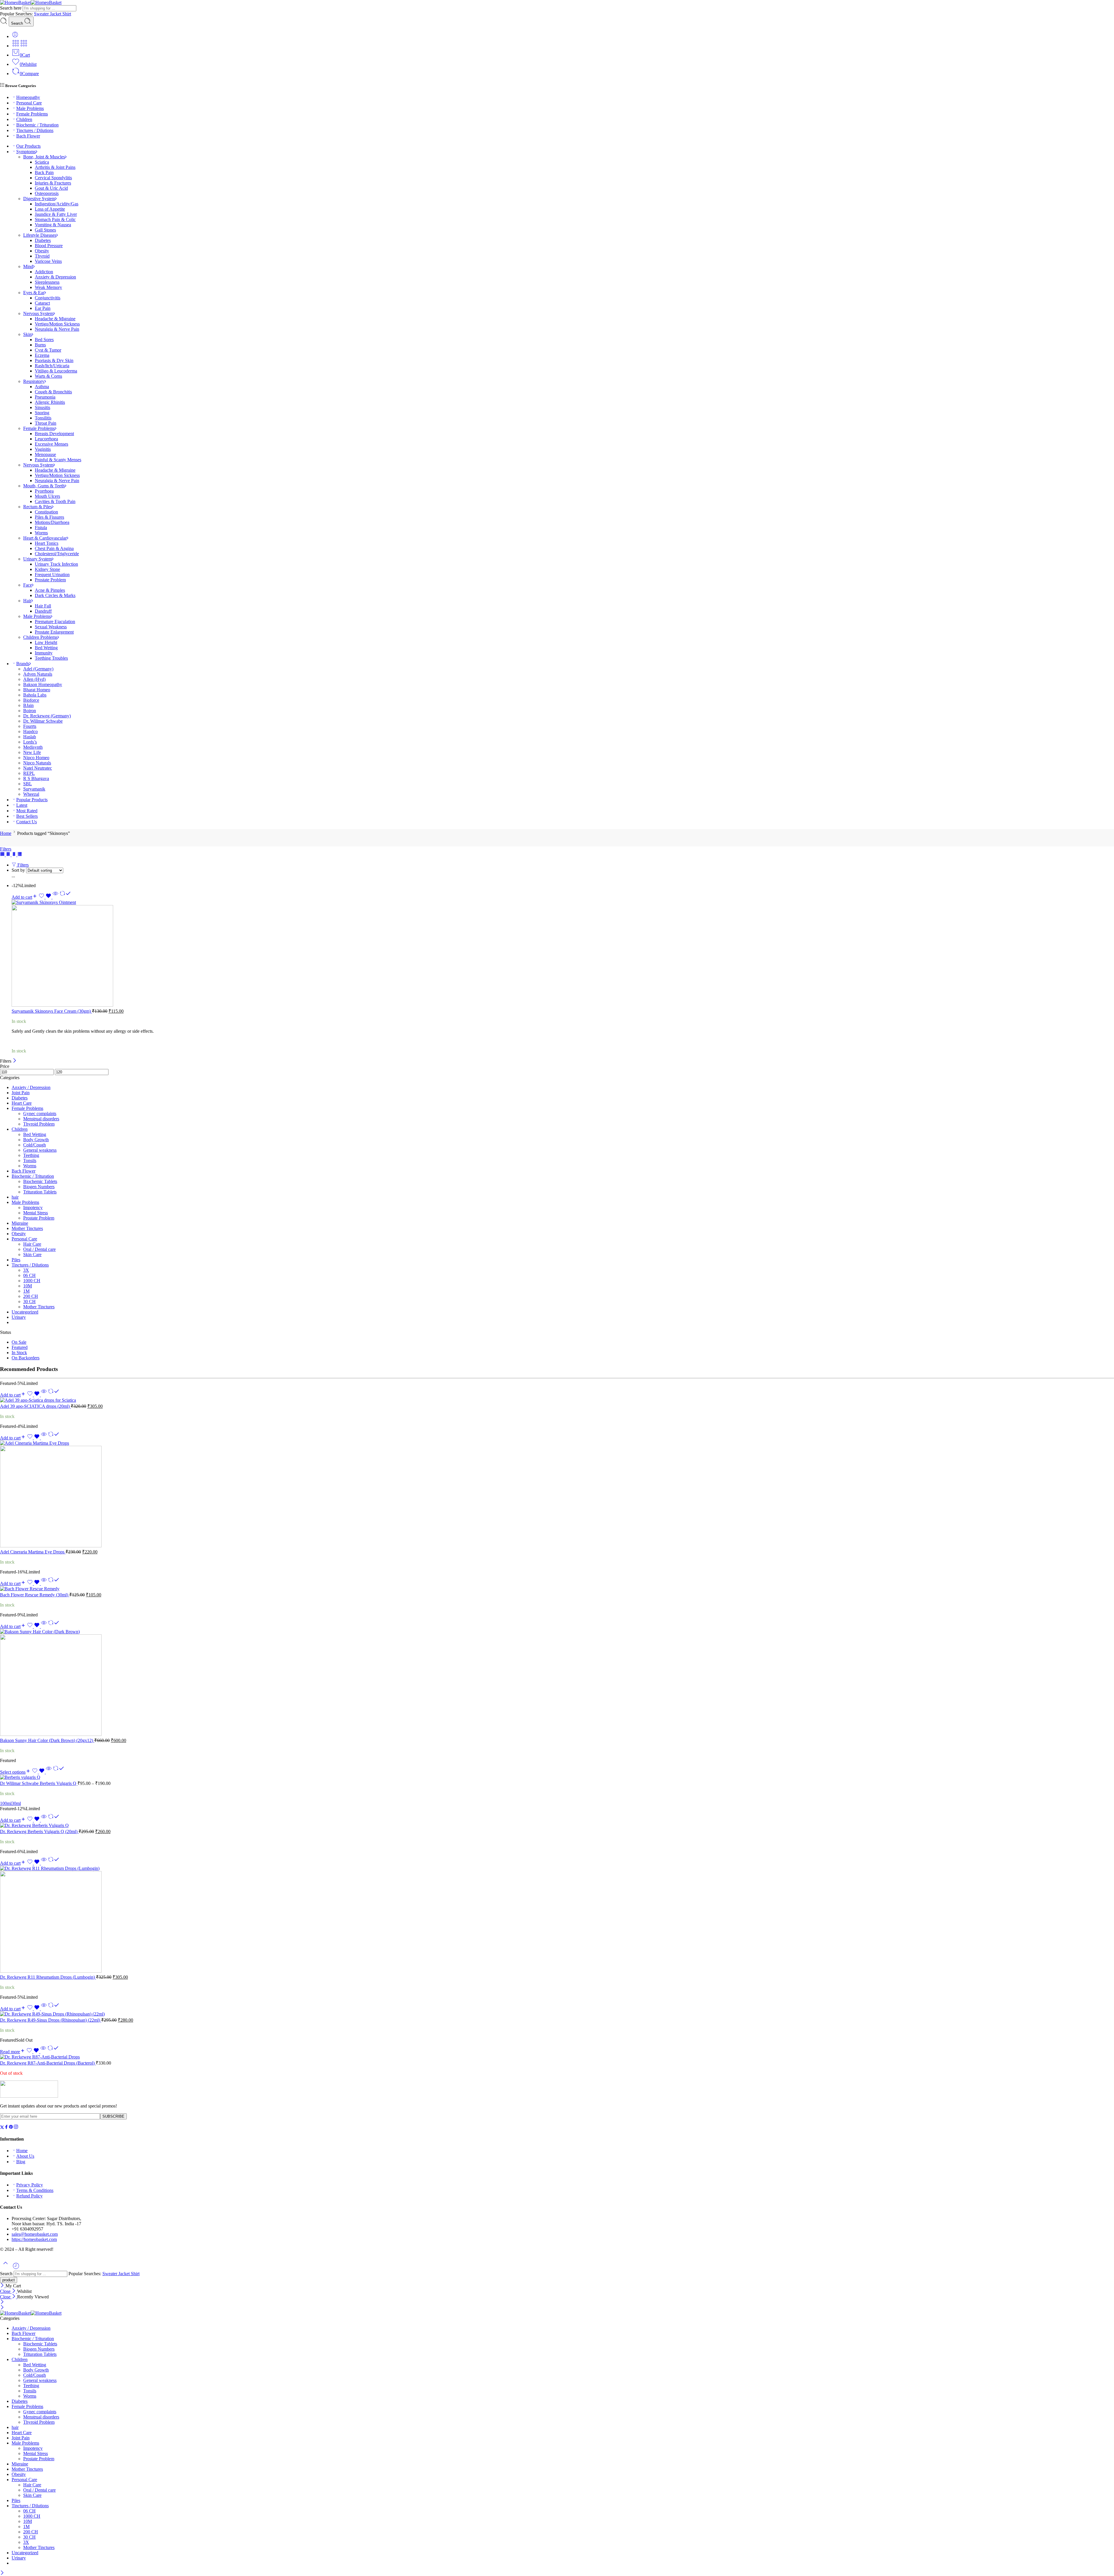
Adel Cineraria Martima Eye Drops (33, 1552)
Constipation (46, 512)
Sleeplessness (47, 282)
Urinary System (38, 559)
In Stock (19, 1353)
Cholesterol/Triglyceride (57, 554)
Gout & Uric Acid (51, 188)
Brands (23, 664)
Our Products (28, 146)
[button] (25, 897)
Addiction (44, 272)
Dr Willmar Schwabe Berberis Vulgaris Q (39, 1783)
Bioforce (31, 700)
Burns (40, 345)
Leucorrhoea (46, 439)
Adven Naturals (38, 674)
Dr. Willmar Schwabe (43, 721)
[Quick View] (55, 897)
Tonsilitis (43, 418)
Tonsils (30, 1161)
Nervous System (38, 313)
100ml (6, 1803)
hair (15, 1197)
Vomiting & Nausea (53, 225)
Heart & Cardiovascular (45, 538)
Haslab (30, 737)
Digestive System (39, 199)
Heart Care (22, 1103)
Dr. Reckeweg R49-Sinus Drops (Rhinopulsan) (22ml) (51, 2020)
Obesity (42, 251)
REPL (29, 773)
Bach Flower (28, 136)
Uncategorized (25, 1312)
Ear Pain (43, 308)
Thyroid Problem (39, 1124)
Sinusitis (43, 407)
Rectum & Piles (38, 507)
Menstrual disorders (41, 1119)
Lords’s (30, 742)
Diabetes (43, 240)
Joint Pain (21, 1093)
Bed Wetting (46, 648)
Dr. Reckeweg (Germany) (47, 716)
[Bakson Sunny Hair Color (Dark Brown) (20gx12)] (557, 1683)
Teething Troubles (51, 658)
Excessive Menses (51, 444)
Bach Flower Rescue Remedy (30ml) (35, 1595)
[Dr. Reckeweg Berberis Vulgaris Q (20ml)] (557, 1826)
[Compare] (65, 897)
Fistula (41, 528)
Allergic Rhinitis (50, 402)
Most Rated (27, 811)
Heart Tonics (47, 543)
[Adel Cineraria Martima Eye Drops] (557, 1495)
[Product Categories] (16, 46)
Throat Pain (46, 423)
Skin (27, 334)
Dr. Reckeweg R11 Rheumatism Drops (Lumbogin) (48, 1977)
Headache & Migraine (55, 319)
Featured (20, 1347)
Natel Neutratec (38, 768)
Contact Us (27, 822)
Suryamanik (34, 789)
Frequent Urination (52, 575)
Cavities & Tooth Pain (55, 501)
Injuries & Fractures (53, 183)
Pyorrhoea (44, 491)
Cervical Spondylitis (53, 178)
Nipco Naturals (37, 763)
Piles (16, 1260)
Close (6, 2291)
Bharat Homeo (37, 690)
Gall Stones (45, 230)
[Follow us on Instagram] (16, 2128)
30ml (16, 1803)
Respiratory (34, 381)
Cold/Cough (35, 1145)
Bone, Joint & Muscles (44, 157)
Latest (22, 805)
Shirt (67, 14)
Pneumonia (45, 397)
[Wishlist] (46, 897)
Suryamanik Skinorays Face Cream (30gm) (52, 1011)
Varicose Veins (48, 261)
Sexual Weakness (51, 627)
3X (26, 1270)
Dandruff (43, 611)
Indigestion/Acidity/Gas (57, 204)
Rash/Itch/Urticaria (52, 366)
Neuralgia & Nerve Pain (57, 329)
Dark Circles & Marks (55, 595)
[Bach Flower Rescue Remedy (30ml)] (557, 1589)
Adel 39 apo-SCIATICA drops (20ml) (35, 1406)
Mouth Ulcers (47, 496)
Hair (27, 601)
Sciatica (42, 162)
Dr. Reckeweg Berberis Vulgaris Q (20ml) (39, 1831)
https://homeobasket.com (34, 2239)
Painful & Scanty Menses (58, 460)
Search (18, 23)
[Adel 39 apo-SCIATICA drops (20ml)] (557, 1400)
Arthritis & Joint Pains (55, 167)
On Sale (19, 1342)
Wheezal (31, 794)
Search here (11, 8)
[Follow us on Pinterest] (11, 2128)
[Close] (15, 1061)
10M (28, 1286)
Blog (21, 2162)
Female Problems (32, 114)
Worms (41, 533)
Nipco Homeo (36, 758)
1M (26, 1291)
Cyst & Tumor (48, 350)
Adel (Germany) (38, 669)
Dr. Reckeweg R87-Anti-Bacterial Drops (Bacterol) (48, 2063)
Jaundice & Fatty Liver (56, 214)
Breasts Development (54, 434)
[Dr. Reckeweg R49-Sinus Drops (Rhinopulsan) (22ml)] (557, 2014)
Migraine (20, 1223)
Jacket (56, 14)
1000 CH (32, 1281)
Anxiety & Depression (55, 277)
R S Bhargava (36, 778)
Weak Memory (48, 287)
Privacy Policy (30, 2185)
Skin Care (32, 1254)
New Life (32, 752)
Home (6, 833)
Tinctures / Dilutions (35, 130)
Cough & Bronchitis (53, 392)
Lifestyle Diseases (40, 235)
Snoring (42, 413)
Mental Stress (36, 1213)
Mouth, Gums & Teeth (44, 486)
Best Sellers (27, 816)
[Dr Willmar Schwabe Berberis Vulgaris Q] (557, 1777)
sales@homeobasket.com (35, 2234)
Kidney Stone (47, 569)
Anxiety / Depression (31, 1087)
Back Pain (44, 172)
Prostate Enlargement (54, 632)
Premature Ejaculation (55, 622)
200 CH (31, 1296)
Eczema (42, 355)
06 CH (29, 1275)
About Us (25, 2156)
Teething (31, 1155)
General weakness (40, 1150)
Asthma (42, 387)
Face (28, 585)
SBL (28, 784)
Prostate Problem (50, 580)
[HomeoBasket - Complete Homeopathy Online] (31, 2)
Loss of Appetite (50, 209)
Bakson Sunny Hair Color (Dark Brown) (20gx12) (47, 1740)
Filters (6, 849)
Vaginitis (43, 449)
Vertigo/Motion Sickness (57, 324)
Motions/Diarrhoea (52, 522)
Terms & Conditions (35, 2190)
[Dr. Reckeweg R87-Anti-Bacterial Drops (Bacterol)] (557, 2057)
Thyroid (42, 256)
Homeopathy (28, 97)
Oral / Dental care (39, 1249)
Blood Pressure (49, 246)
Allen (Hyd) (34, 679)
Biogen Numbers (39, 1187)
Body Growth (36, 1140)
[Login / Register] (15, 36)
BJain (28, 705)
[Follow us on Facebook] (6, 2128)
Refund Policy (29, 2196)
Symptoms (26, 152)
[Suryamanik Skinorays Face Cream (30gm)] (563, 954)
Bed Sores (44, 340)
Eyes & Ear (34, 293)
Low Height (46, 642)
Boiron (30, 711)
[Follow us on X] (2, 2128)
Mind (28, 266)
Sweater (42, 14)
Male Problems (30, 108)
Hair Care (32, 1244)
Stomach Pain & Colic (55, 219)
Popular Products (32, 800)
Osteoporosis (47, 193)
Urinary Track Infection (56, 564)
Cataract (42, 303)
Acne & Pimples (50, 590)
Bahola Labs (35, 695)
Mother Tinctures (27, 1228)
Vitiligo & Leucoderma (56, 371)
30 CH (29, 1301)
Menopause (45, 454)
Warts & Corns (48, 376)
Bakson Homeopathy (43, 684)
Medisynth (33, 747)
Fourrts (30, 726)
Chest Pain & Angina (54, 548)
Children (24, 119)
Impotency (33, 1207)
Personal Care (29, 103)
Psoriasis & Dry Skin (54, 360)
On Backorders (26, 1358)
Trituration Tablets (40, 1192)
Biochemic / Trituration (37, 125)
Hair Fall (43, 606)
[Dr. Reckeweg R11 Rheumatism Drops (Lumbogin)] (557, 1920)
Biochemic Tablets (40, 1181)
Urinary (19, 1317)
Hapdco (30, 731)
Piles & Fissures (49, 517)
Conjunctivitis (48, 298)
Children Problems (40, 637)
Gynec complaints (40, 1114)
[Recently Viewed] (16, 2268)
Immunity (44, 653)
